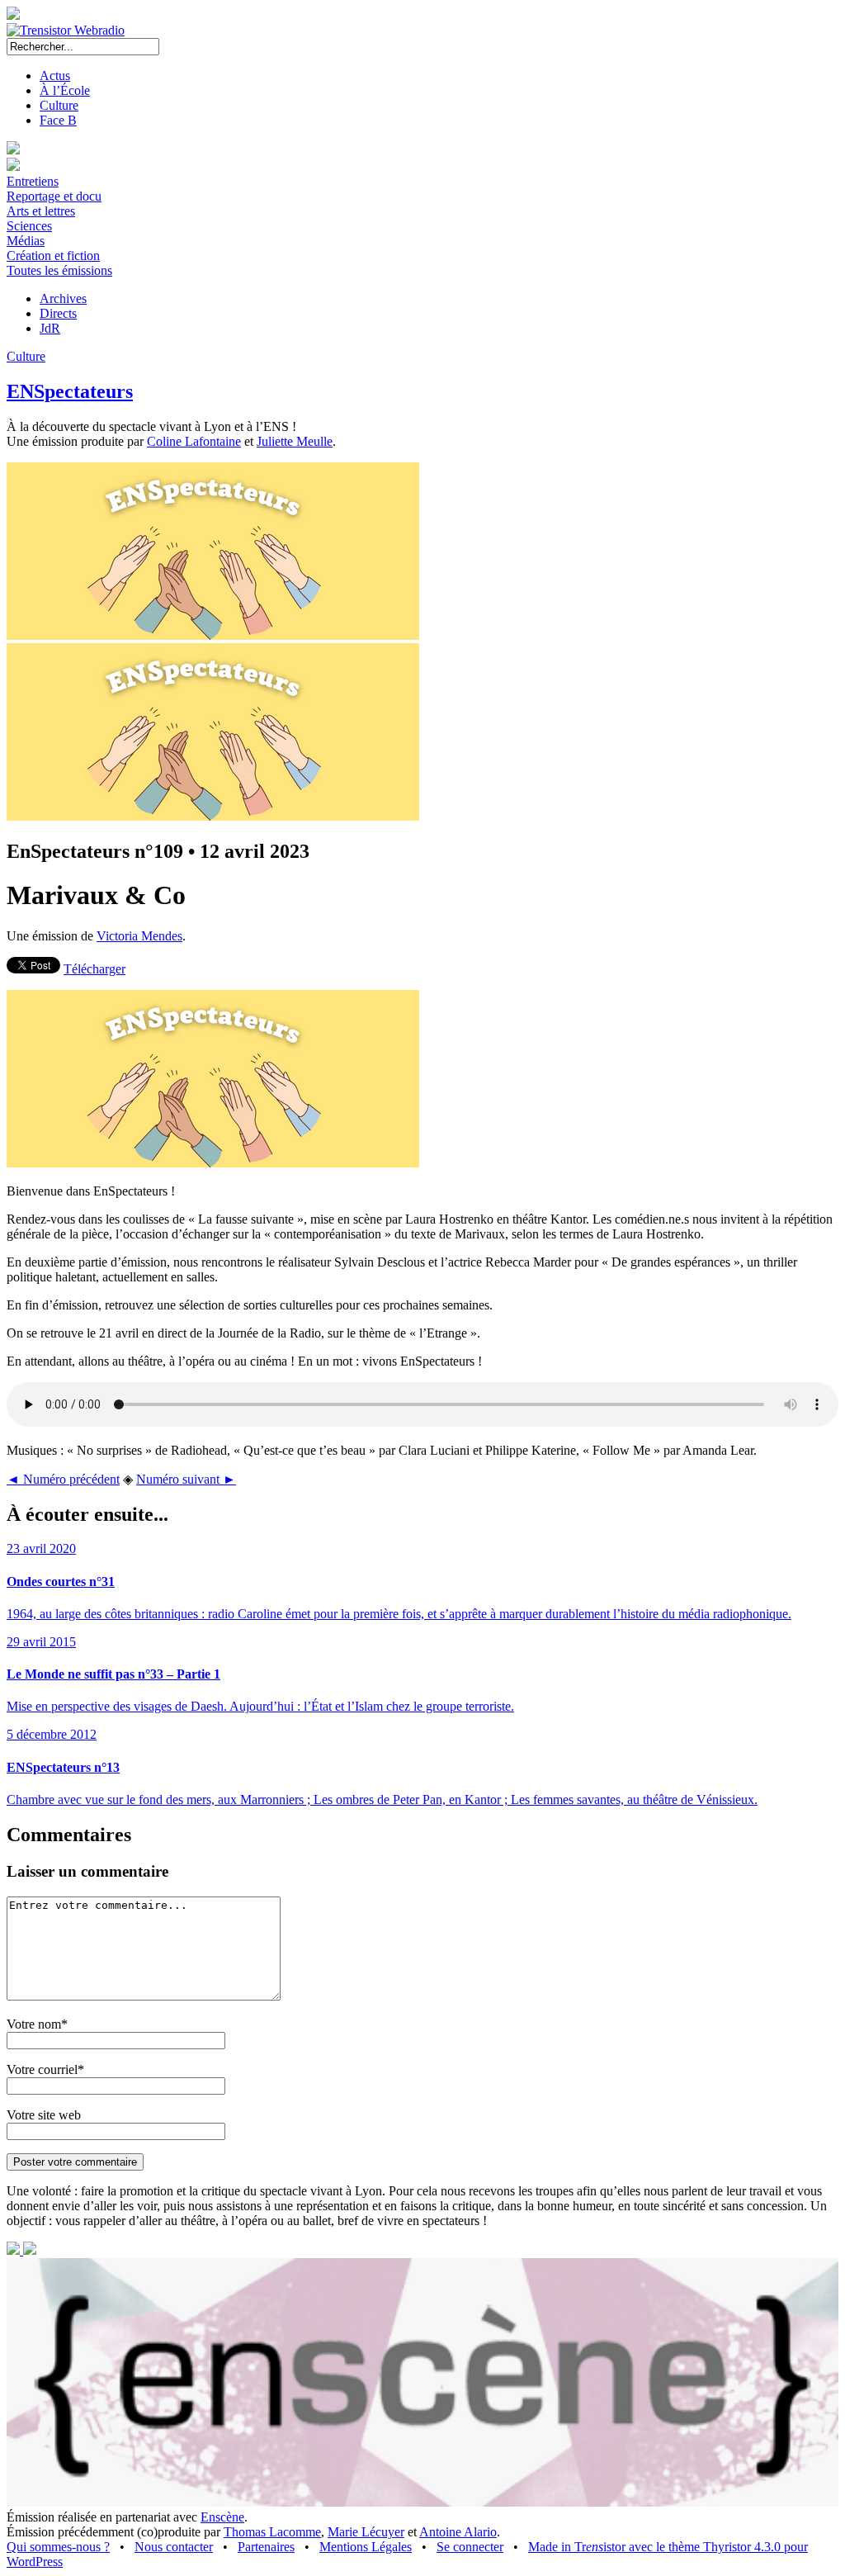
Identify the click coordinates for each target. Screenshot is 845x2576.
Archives (63, 298)
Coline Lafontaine (194, 441)
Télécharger (94, 969)
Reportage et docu (54, 196)
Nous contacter (174, 2547)
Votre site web (44, 2115)
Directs (58, 313)
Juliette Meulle (295, 441)
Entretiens (33, 181)
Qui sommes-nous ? (58, 2547)
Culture (59, 105)
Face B (58, 120)
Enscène (222, 2517)
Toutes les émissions (59, 270)
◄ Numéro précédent (63, 1479)
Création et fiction (53, 256)
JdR (50, 328)
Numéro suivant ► (186, 1479)
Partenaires (266, 2547)
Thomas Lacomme (272, 2532)
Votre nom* (37, 2024)
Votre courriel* (45, 2069)
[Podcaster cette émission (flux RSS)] (15, 2250)
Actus (55, 76)
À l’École (65, 90)
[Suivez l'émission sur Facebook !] (30, 2250)
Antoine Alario (458, 2532)
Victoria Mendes (139, 936)
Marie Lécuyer (366, 2532)
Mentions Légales (366, 2547)
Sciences (29, 226)
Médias (26, 241)
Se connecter (470, 2547)
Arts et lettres (41, 211)
